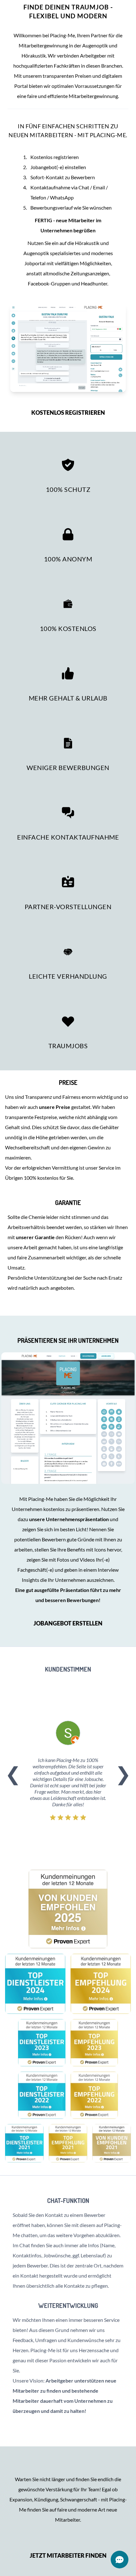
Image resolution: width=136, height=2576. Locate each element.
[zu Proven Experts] (68, 1909)
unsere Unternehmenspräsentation (69, 1519)
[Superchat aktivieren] (120, 2560)
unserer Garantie (36, 1237)
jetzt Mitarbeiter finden (68, 2555)
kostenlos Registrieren (68, 413)
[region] (68, 1773)
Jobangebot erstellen (68, 1623)
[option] (68, 1773)
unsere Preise (55, 1107)
